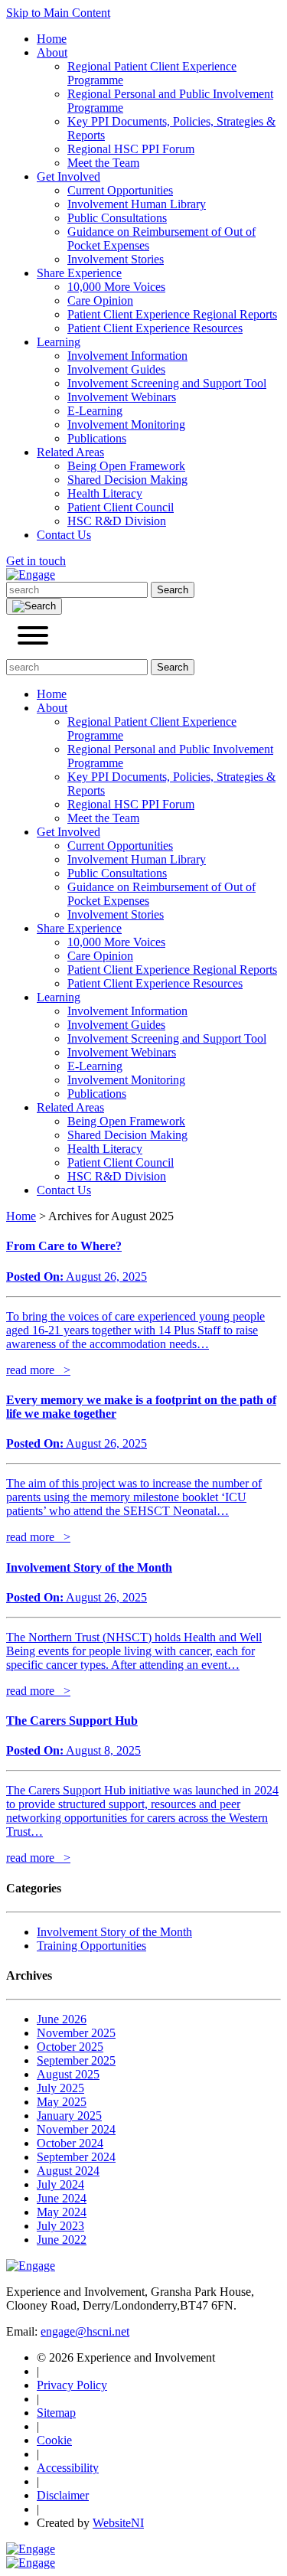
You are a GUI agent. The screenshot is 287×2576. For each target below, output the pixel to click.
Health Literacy (105, 493)
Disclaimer (63, 2495)
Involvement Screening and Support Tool (167, 383)
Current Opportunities (120, 190)
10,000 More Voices (116, 287)
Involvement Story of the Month (114, 1932)
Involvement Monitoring (126, 424)
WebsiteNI (118, 2523)
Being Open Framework (126, 466)
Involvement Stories (116, 259)
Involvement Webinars (122, 397)
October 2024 (70, 2143)
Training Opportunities (91, 1946)
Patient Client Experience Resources (155, 328)
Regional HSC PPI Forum (131, 149)
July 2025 (60, 2088)
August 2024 (68, 2171)
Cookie (54, 2440)
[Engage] (31, 575)
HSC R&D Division (117, 521)
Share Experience (79, 273)
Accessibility (68, 2468)
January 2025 (69, 2116)
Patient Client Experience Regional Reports (172, 314)
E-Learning (95, 411)
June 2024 (62, 2198)
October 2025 (70, 2047)
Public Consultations (117, 218)
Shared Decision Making (127, 480)
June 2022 (62, 2240)
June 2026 (62, 2019)
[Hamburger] (33, 637)
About (52, 52)
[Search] (34, 606)
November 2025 (76, 2033)
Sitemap (56, 2413)
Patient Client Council (121, 507)
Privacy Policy (72, 2385)
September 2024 (76, 2157)
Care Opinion (100, 300)
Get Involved (68, 176)
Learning (59, 342)
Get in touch (36, 561)
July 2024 (60, 2184)
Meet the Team (103, 163)
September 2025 (76, 2060)
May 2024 (62, 2212)
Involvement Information (127, 356)
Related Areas (70, 452)
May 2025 (62, 2102)
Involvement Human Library (137, 204)
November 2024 (76, 2129)
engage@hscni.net (85, 2331)
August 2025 (68, 2074)
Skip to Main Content (58, 13)
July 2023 (60, 2226)
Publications (97, 438)
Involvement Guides (116, 369)
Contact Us (64, 535)
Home (52, 39)
